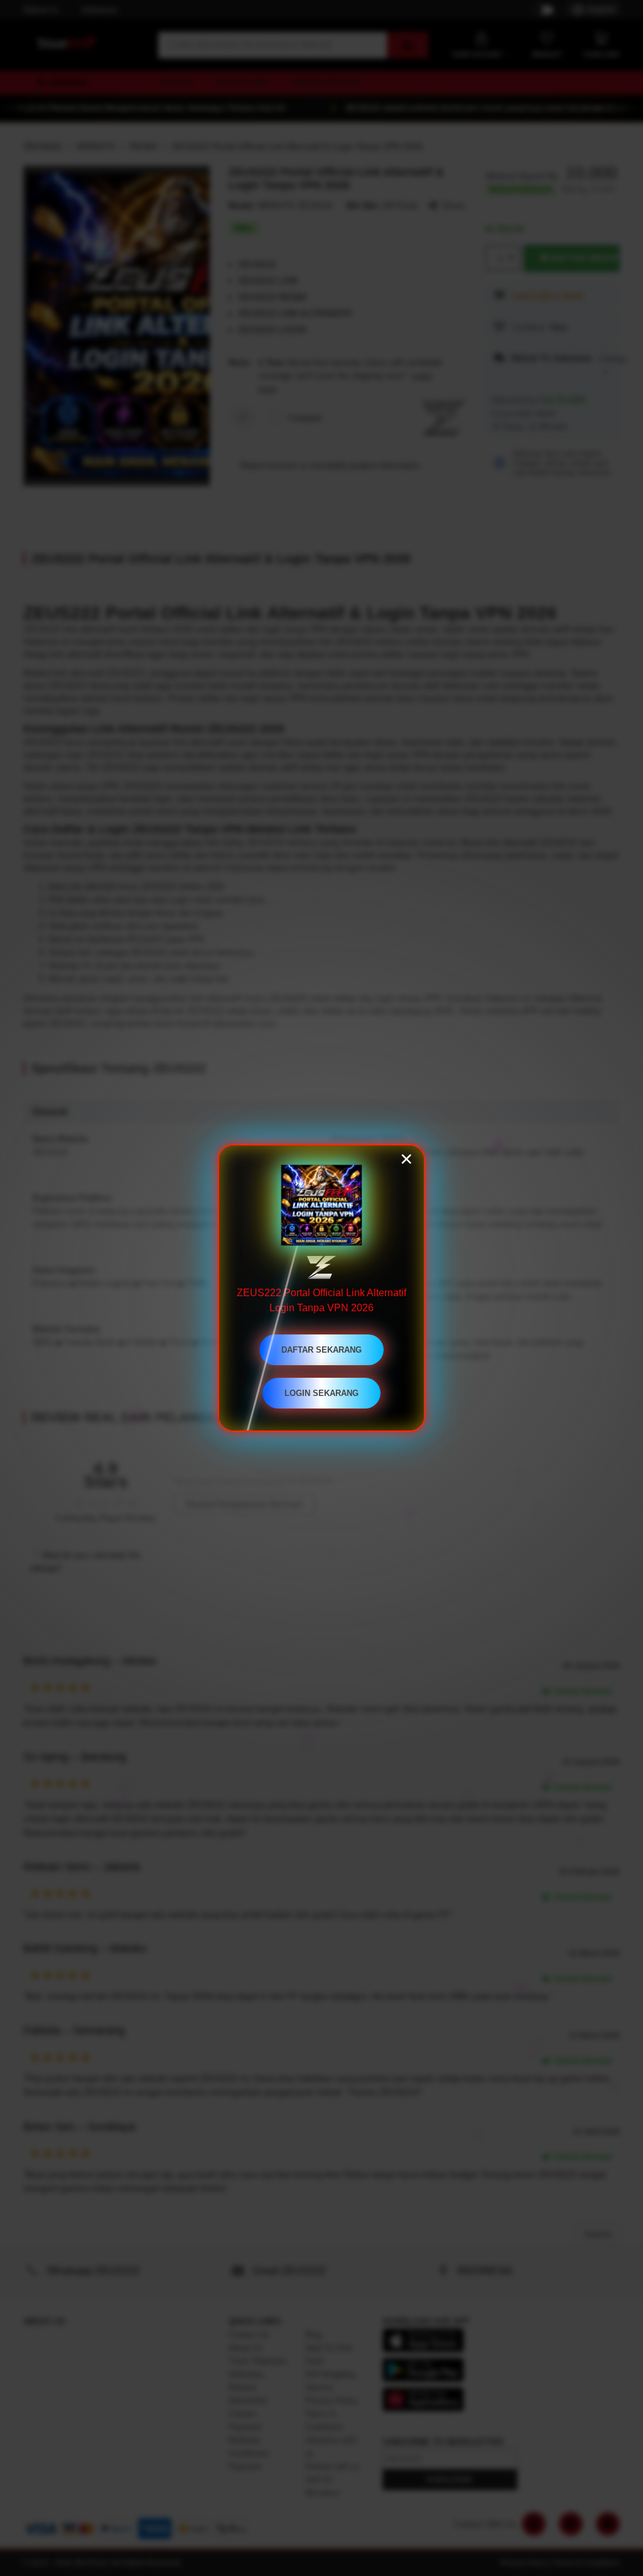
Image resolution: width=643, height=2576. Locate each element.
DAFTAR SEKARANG (321, 1350)
